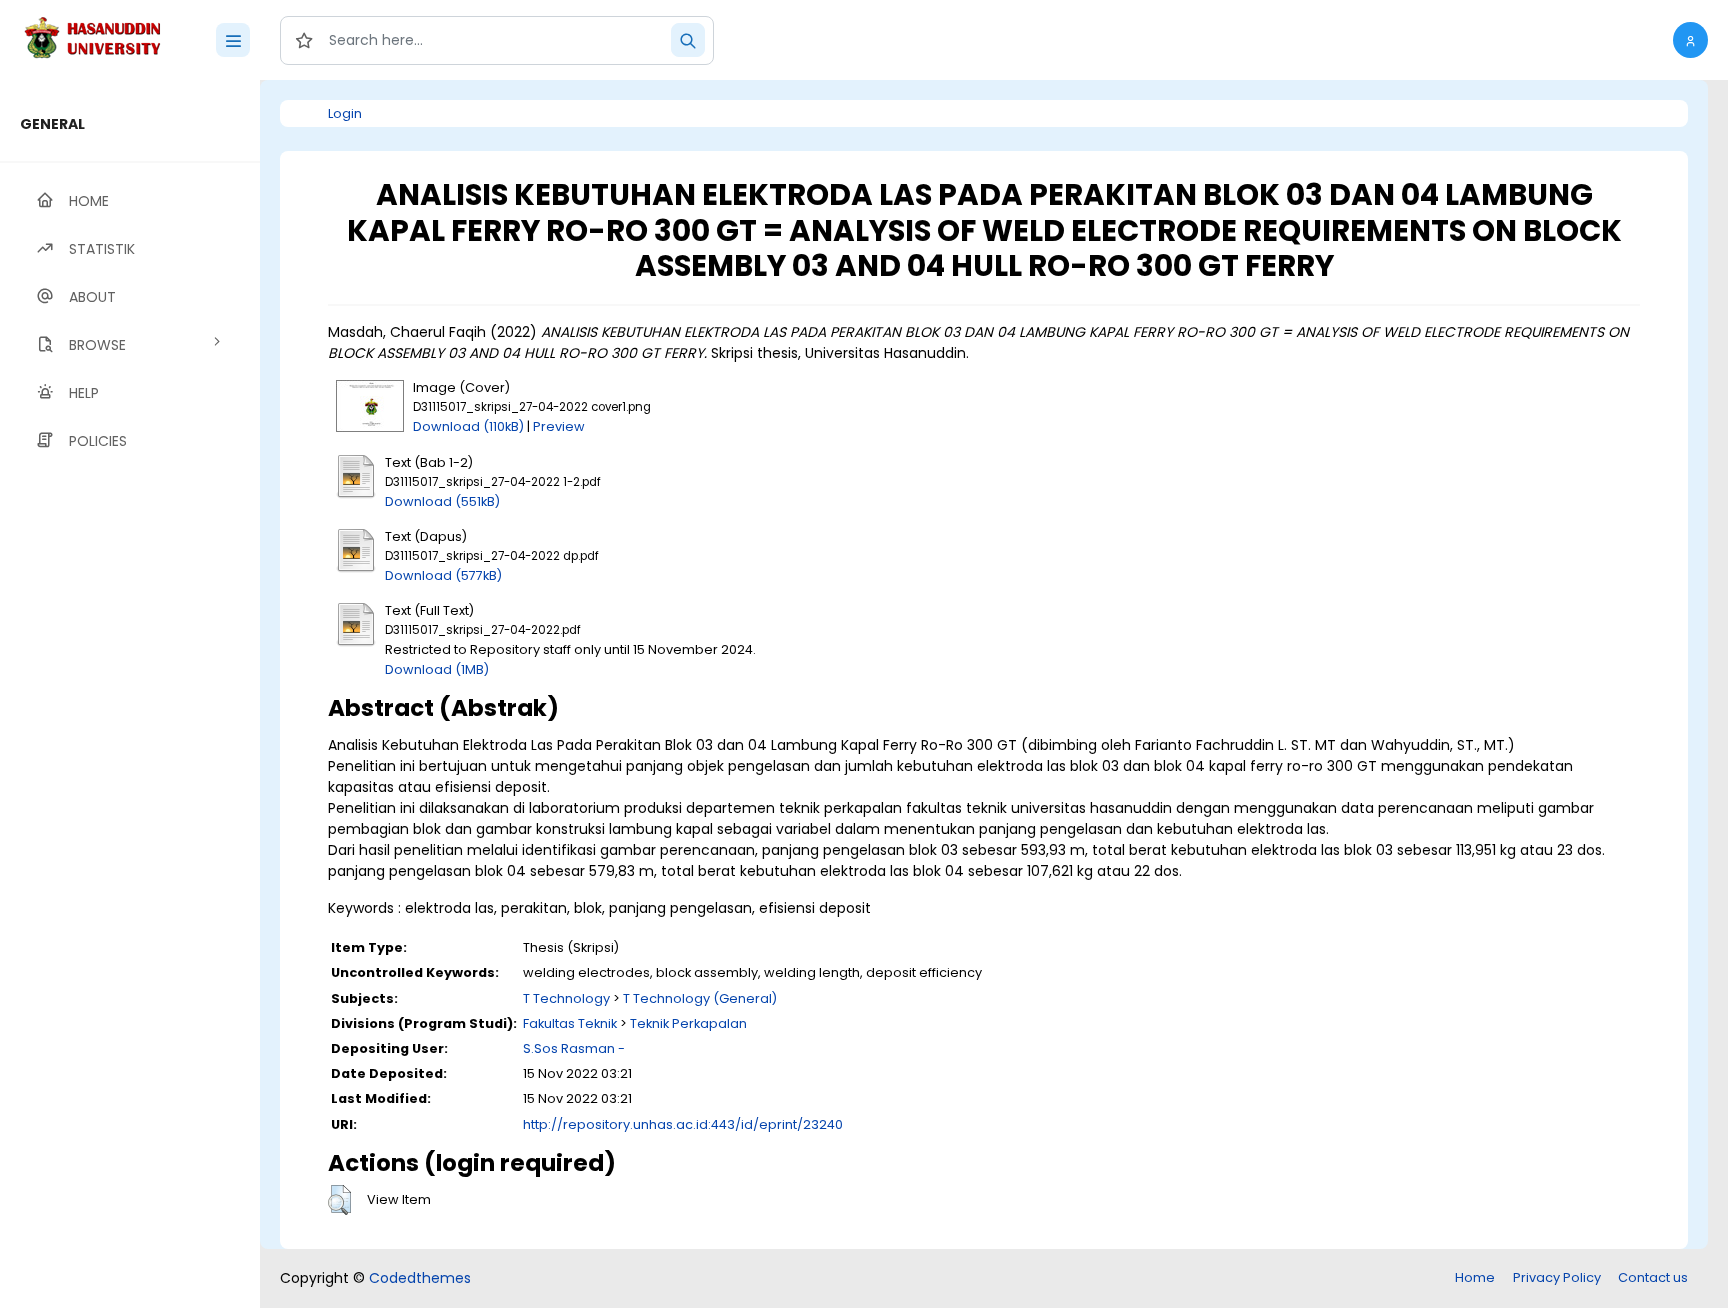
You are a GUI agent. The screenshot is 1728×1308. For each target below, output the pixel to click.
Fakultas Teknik (570, 1023)
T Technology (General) (700, 998)
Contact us (1653, 1277)
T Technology (566, 998)
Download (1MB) (437, 669)
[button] (1690, 40)
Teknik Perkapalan (688, 1023)
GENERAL (52, 124)
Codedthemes (420, 1278)
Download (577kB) (443, 575)
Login (345, 113)
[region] (130, 694)
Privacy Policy (1557, 1277)
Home (1475, 1277)
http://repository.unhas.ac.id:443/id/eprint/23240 (683, 1124)
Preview (559, 426)
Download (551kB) (442, 501)
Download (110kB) (468, 426)
